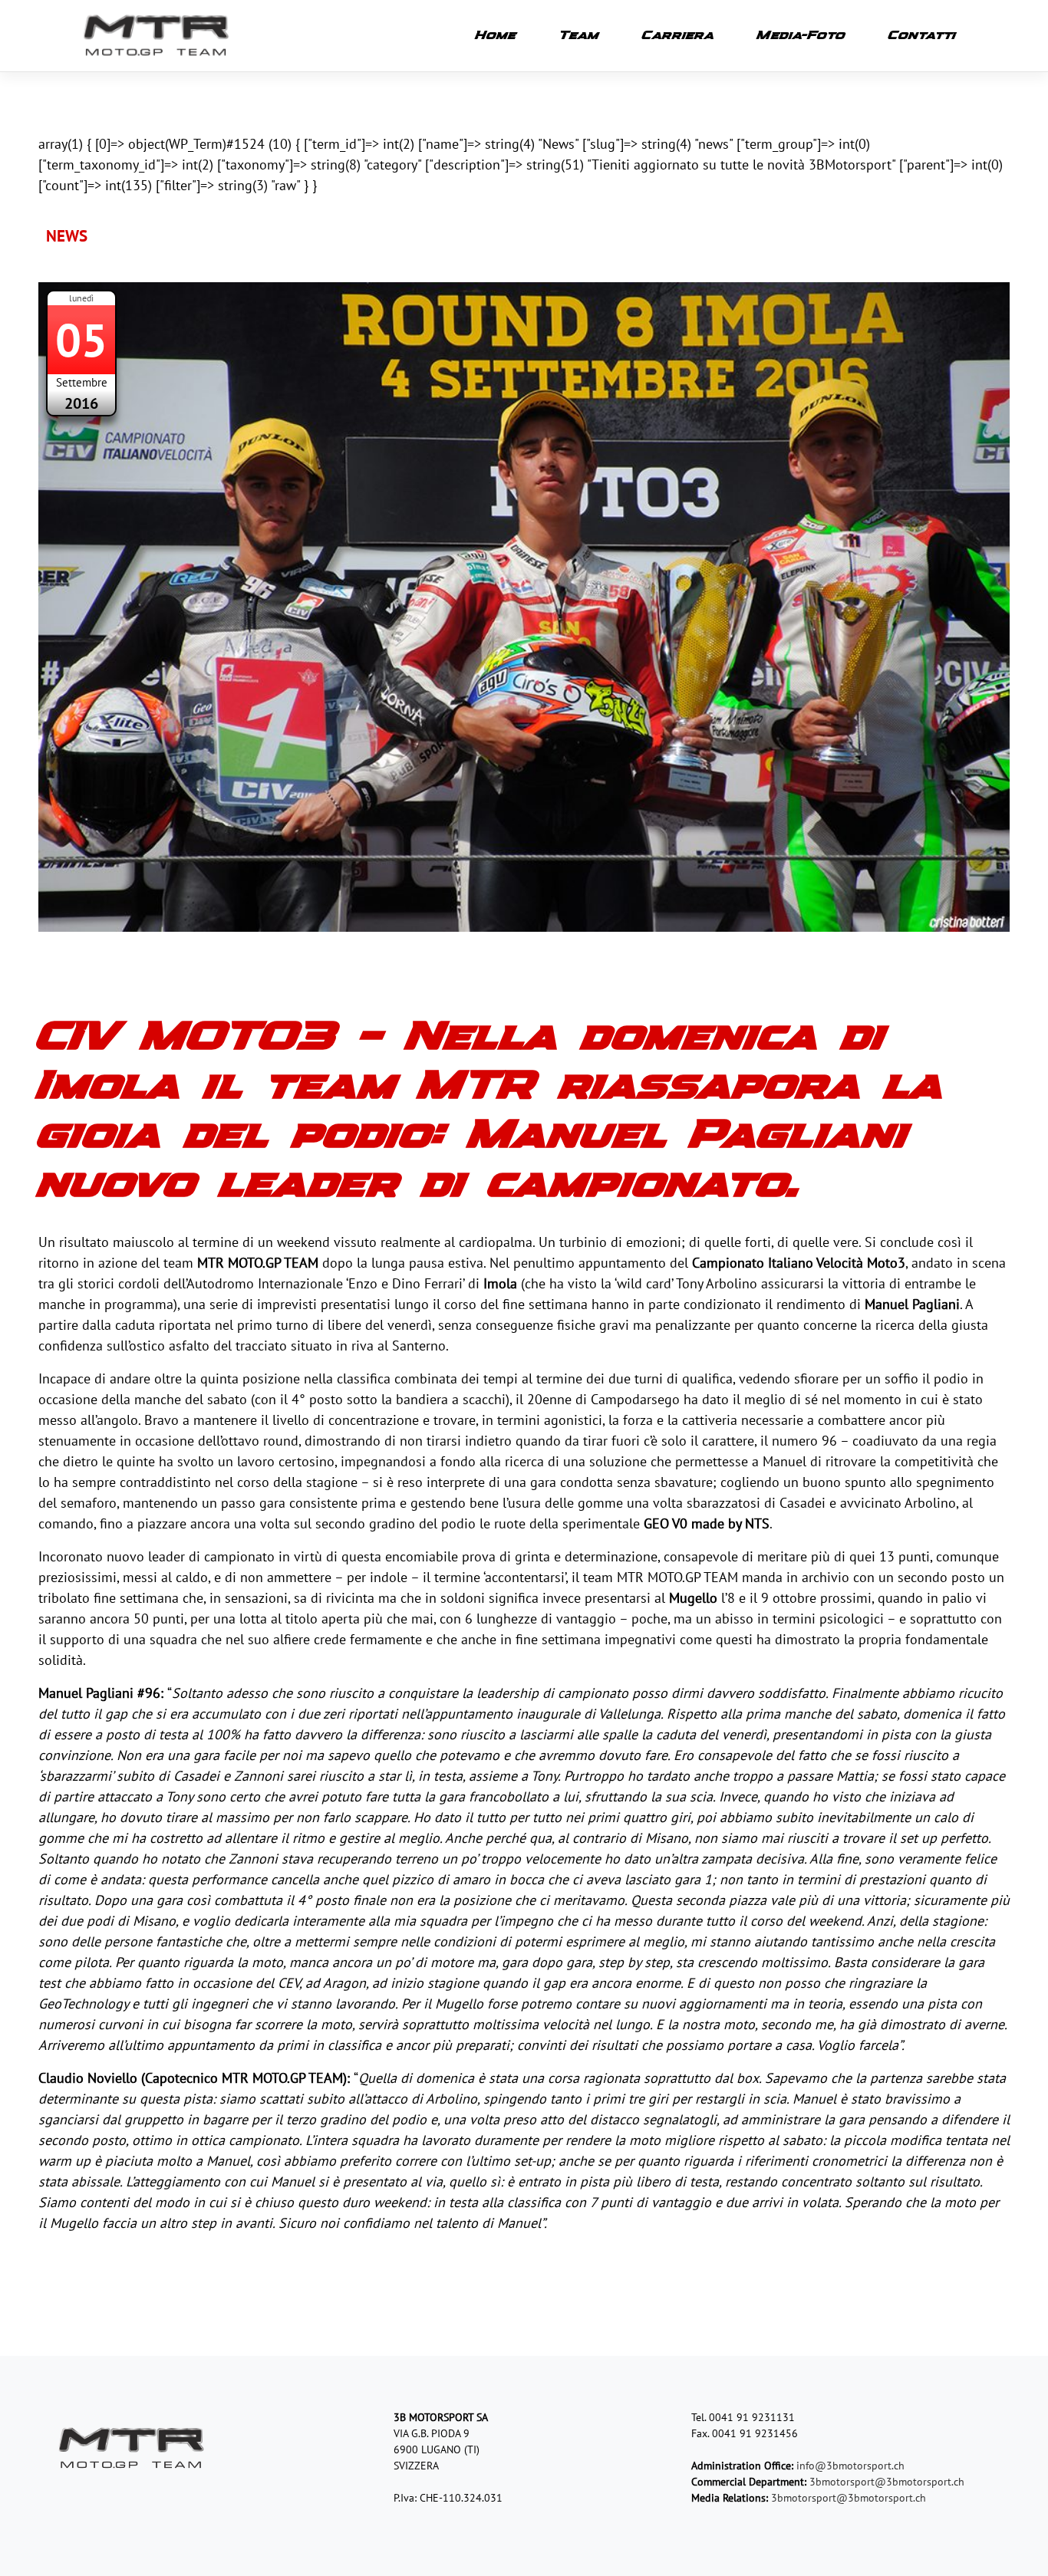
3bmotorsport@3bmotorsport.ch (887, 2482)
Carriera (678, 36)
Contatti (922, 36)
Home (496, 36)
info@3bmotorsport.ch (850, 2466)
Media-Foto (801, 36)
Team (579, 36)
